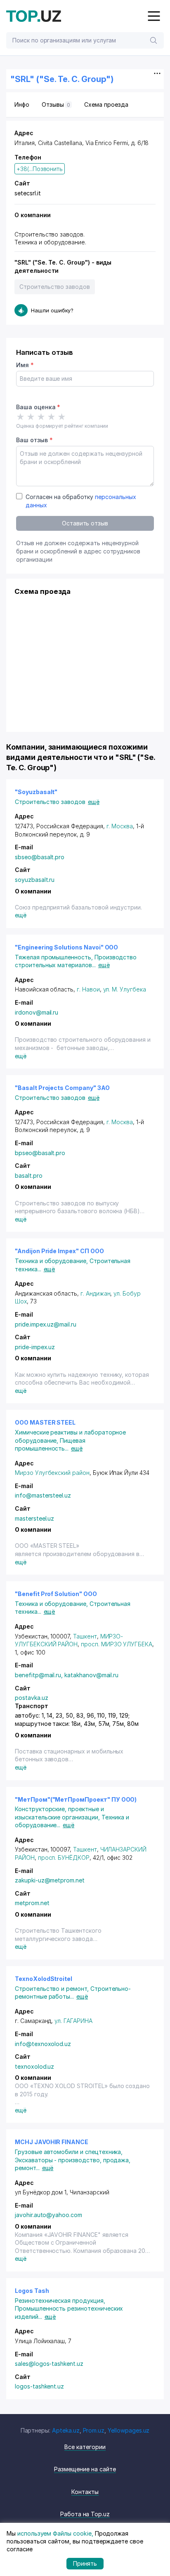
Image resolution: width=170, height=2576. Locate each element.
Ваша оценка (38, 407)
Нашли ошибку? (52, 310)
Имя (25, 365)
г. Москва (120, 826)
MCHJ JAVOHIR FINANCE (52, 2142)
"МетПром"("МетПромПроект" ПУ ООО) (76, 1799)
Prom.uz (94, 2430)
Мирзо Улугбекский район (52, 1473)
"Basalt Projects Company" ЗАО (62, 1088)
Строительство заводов (55, 287)
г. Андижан (96, 1293)
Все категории (85, 2447)
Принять (85, 2563)
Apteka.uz (66, 2430)
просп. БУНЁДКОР (64, 1858)
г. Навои (88, 989)
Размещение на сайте (85, 2469)
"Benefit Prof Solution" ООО (56, 1594)
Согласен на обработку (81, 501)
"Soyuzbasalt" (36, 792)
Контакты (85, 2492)
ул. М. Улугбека (125, 989)
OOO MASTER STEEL (45, 1422)
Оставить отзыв (85, 523)
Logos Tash (32, 2291)
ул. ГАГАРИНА (73, 2021)
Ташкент (85, 1636)
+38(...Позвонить (40, 169)
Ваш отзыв (34, 440)
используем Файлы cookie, (55, 2533)
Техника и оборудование (52, 1261)
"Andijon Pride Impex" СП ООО (59, 1251)
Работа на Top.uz (85, 2514)
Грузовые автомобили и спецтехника (69, 2152)
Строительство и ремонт (53, 1989)
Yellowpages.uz (129, 2430)
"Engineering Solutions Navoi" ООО (66, 947)
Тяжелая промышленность (55, 957)
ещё (94, 802)
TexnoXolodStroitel (44, 1979)
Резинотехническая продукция (60, 2301)
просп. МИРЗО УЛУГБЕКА (117, 1644)
